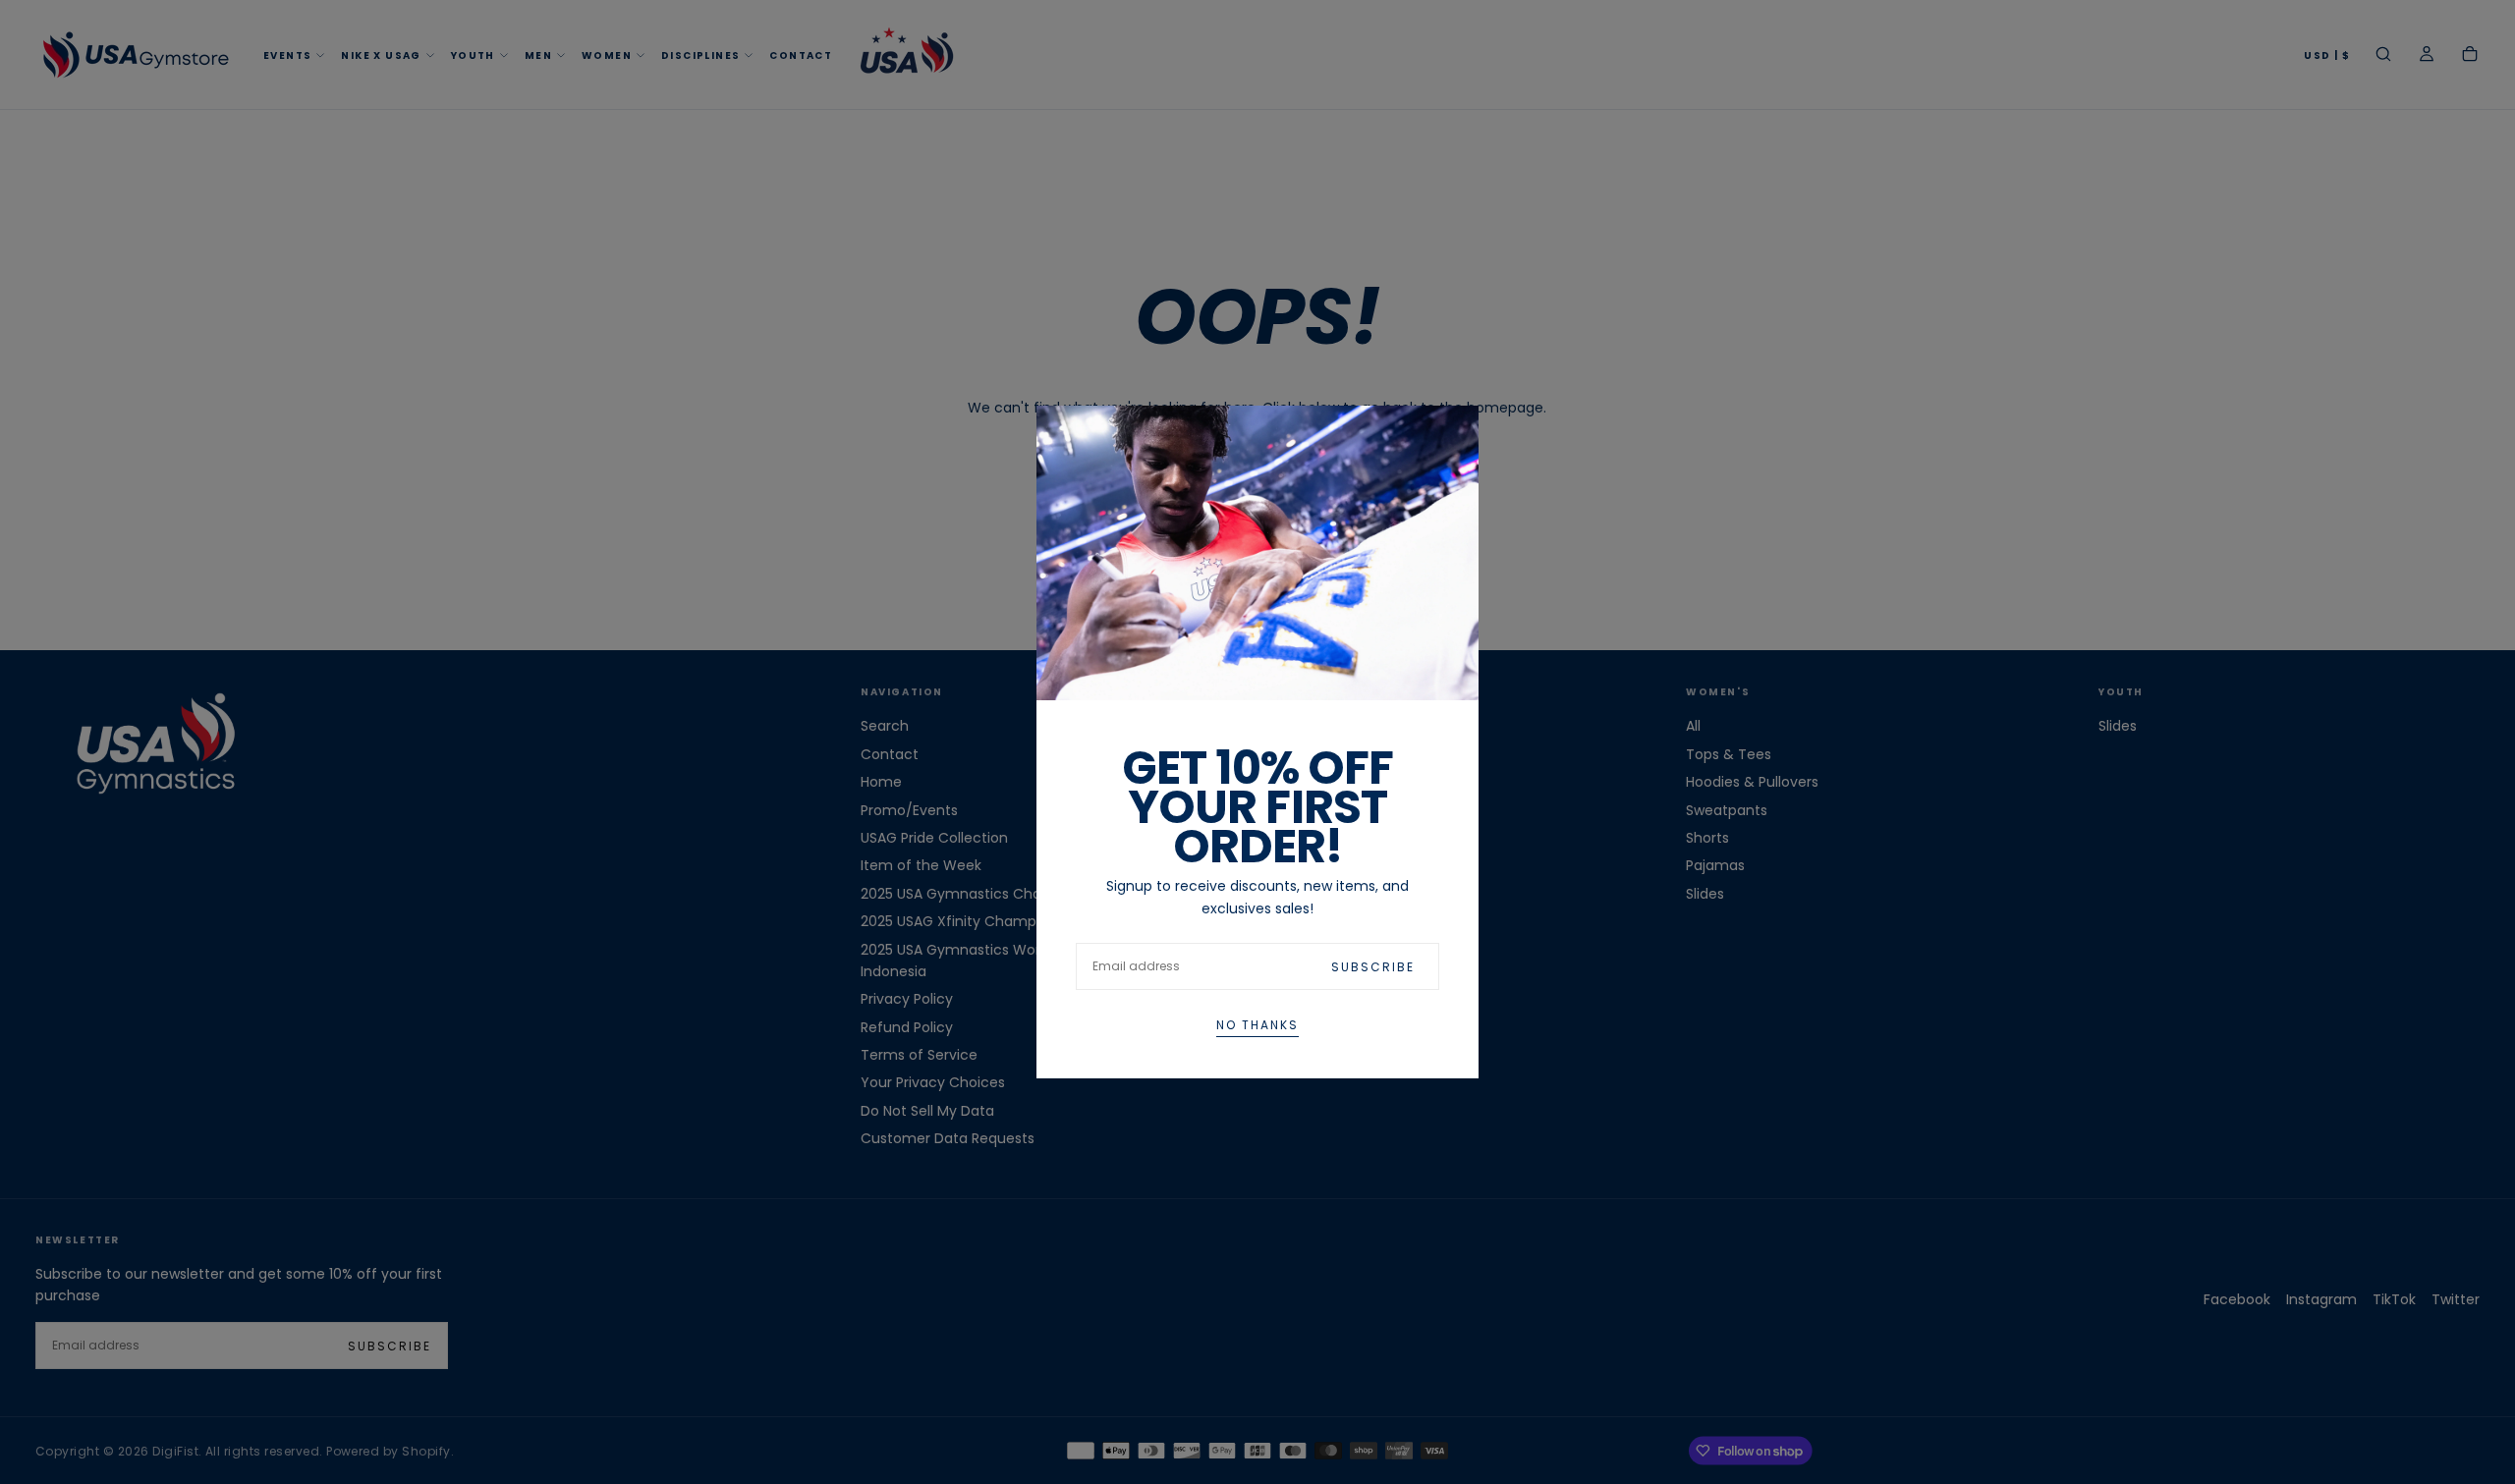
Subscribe (1373, 967)
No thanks (1257, 1025)
